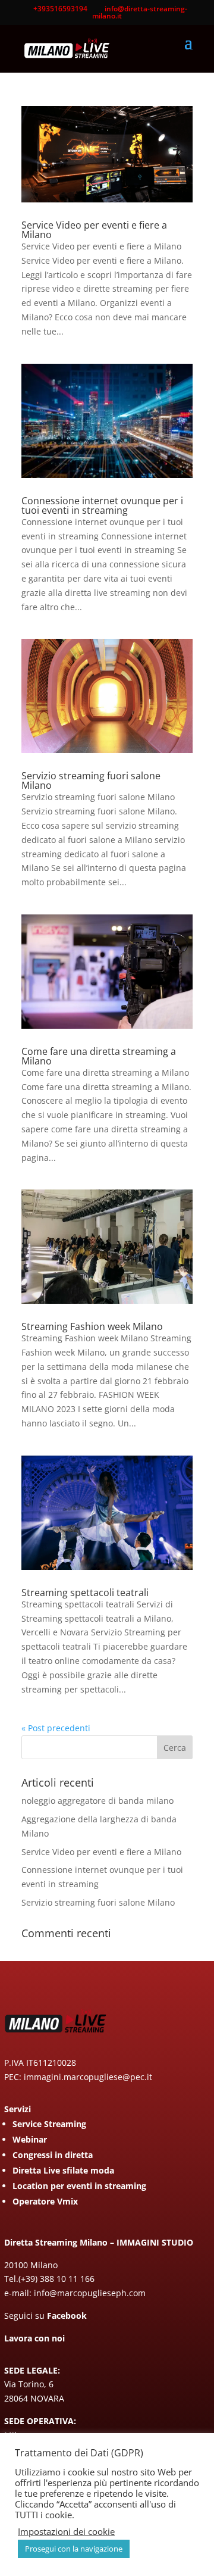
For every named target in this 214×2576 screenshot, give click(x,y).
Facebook (67, 2316)
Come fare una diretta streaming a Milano (99, 1056)
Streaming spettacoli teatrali (85, 1593)
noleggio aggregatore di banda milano (97, 1801)
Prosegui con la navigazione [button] (74, 2549)
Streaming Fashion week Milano (92, 1326)
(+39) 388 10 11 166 (56, 2279)
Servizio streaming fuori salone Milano (91, 780)
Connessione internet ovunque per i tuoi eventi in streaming (102, 505)
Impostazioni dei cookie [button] (66, 2531)
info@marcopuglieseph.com (90, 2293)
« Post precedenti (56, 1728)
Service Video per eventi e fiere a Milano (94, 230)
